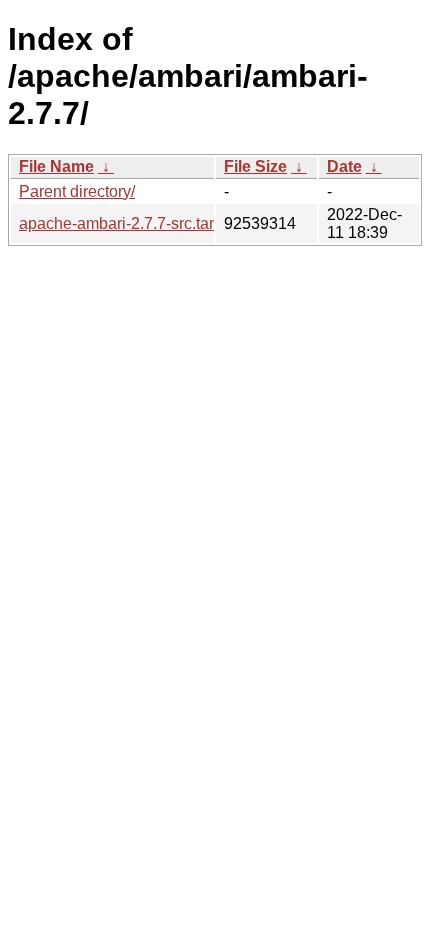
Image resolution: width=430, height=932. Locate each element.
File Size (255, 166)
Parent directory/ (77, 191)
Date (344, 166)
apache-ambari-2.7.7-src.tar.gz (126, 223)
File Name (56, 166)
